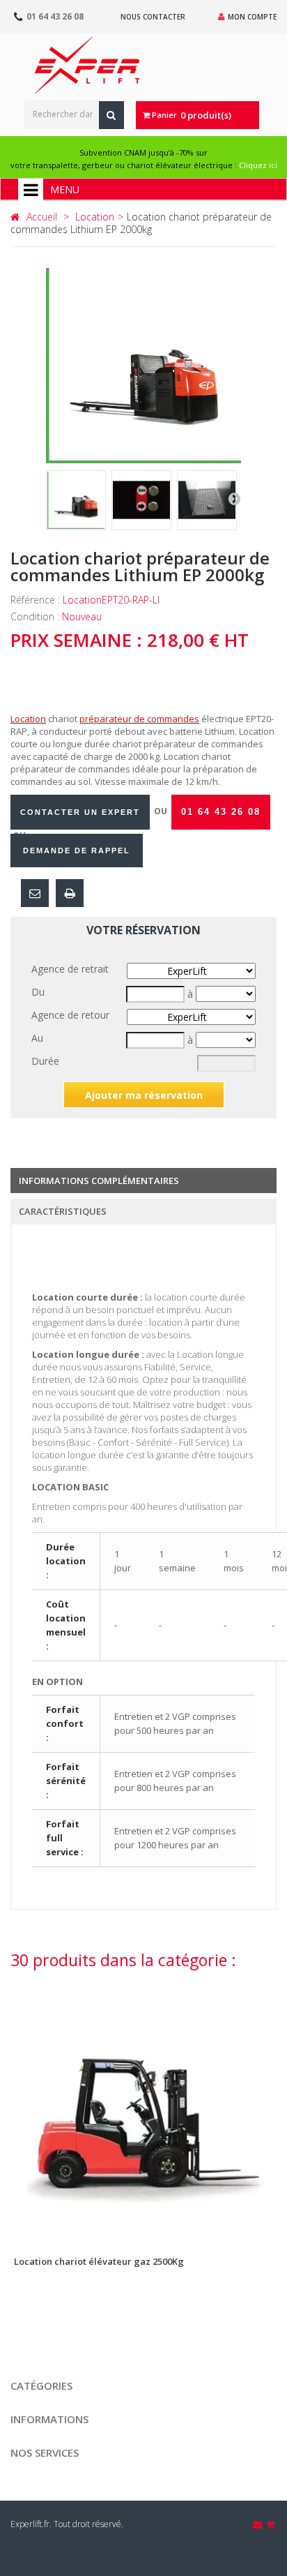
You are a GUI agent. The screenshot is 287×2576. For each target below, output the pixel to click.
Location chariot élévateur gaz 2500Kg (99, 2261)
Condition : (36, 616)
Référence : (37, 600)
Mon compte (252, 17)
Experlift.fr (30, 2524)
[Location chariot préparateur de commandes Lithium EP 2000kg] (76, 500)
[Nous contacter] (258, 2524)
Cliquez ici (258, 165)
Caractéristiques (63, 1211)
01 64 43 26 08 (55, 16)
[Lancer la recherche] (111, 115)
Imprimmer (70, 893)
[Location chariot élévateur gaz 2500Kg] (143, 2109)
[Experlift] (87, 65)
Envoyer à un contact (35, 893)
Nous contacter (153, 17)
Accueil (42, 217)
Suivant (234, 498)
